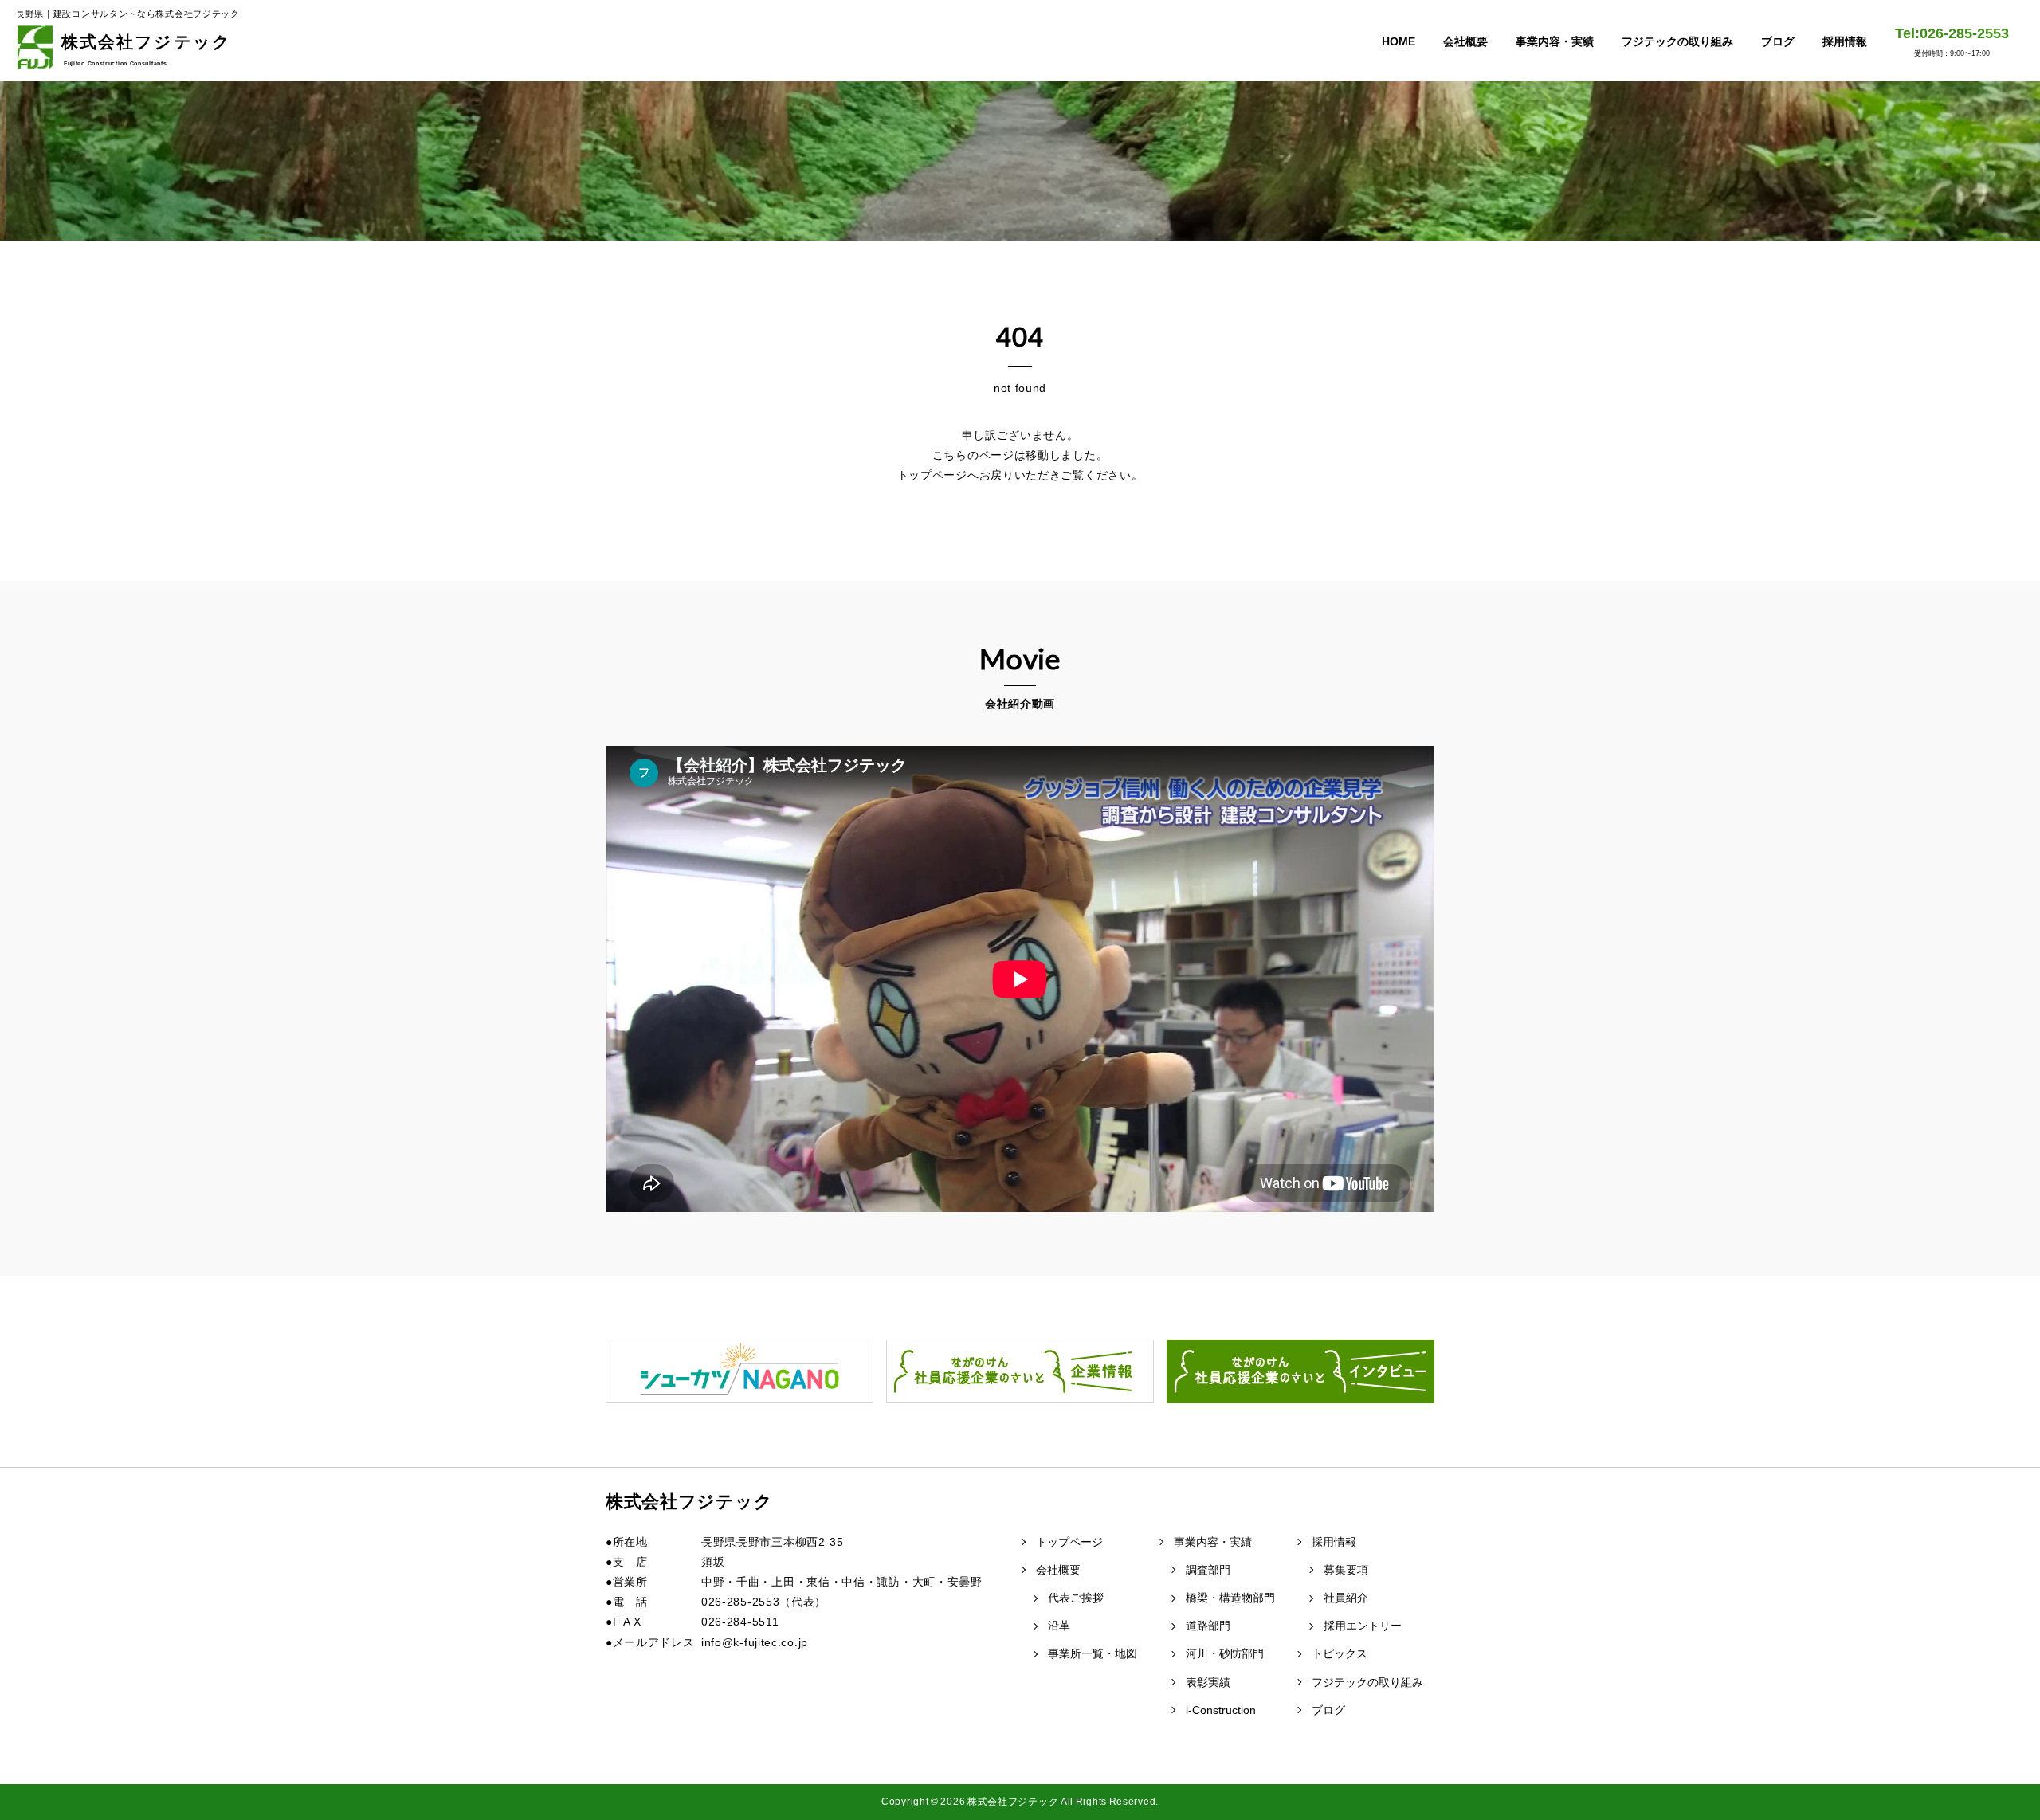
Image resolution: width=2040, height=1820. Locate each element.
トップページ (1069, 1542)
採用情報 (1845, 41)
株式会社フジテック (146, 49)
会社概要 (1465, 41)
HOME (1399, 41)
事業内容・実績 (1555, 41)
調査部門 (1208, 1570)
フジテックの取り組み (1677, 41)
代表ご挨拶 (1076, 1598)
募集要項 (1346, 1570)
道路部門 (1208, 1626)
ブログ (1778, 41)
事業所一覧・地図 (1093, 1653)
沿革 (1059, 1626)
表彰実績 (1208, 1682)
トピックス (1340, 1653)
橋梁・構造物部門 (1230, 1598)
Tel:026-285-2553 (1952, 41)
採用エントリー (1363, 1626)
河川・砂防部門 (1225, 1653)
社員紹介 (1346, 1598)
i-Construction (1221, 1710)
